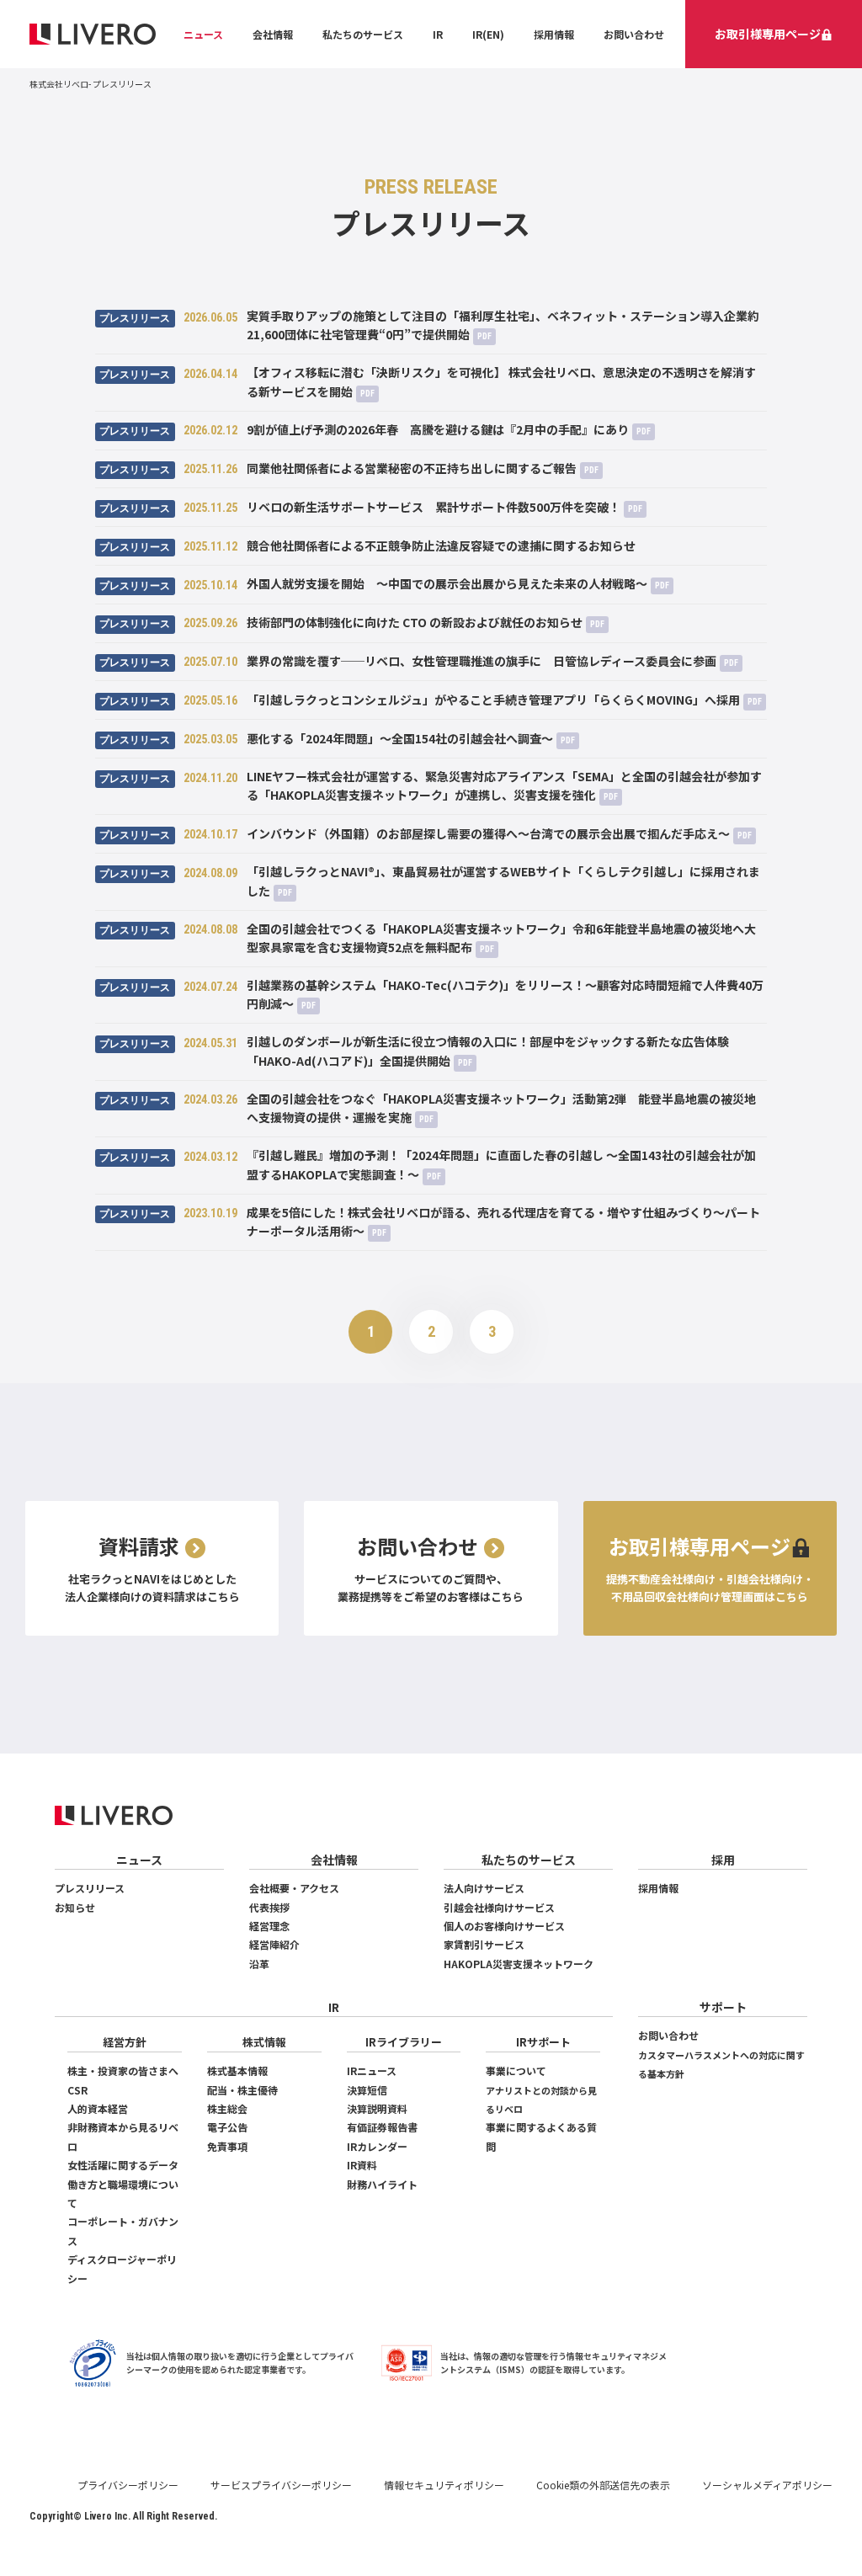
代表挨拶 (269, 1907)
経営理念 (269, 1926)
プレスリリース (90, 1888)
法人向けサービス (484, 1888)
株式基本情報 (237, 2070)
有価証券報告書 (382, 2127)
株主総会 (227, 2108)
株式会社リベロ (59, 84)
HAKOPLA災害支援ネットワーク (519, 1964)
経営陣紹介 (274, 1944)
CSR (77, 2090)
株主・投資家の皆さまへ (123, 2070)
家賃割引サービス (484, 1944)
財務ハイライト (382, 2184)
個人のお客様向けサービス (504, 1926)
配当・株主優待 (242, 2090)
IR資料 (362, 2165)
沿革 (259, 1964)
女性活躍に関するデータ (123, 2165)
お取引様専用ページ (768, 34)
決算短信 (367, 2090)
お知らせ (75, 1907)
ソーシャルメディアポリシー (767, 2485)
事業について (516, 2070)
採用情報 (554, 34)
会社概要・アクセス (294, 1888)
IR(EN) (488, 34)
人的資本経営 (98, 2108)
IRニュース (372, 2070)
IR (438, 34)
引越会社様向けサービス (499, 1907)
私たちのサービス (363, 34)
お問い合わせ (634, 34)
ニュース (203, 34)
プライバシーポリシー (128, 2485)
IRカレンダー (377, 2146)
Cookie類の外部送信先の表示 (603, 2485)
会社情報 (273, 34)
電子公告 (227, 2127)
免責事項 (227, 2146)
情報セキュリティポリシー (444, 2485)
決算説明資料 (377, 2108)
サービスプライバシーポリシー (281, 2485)
